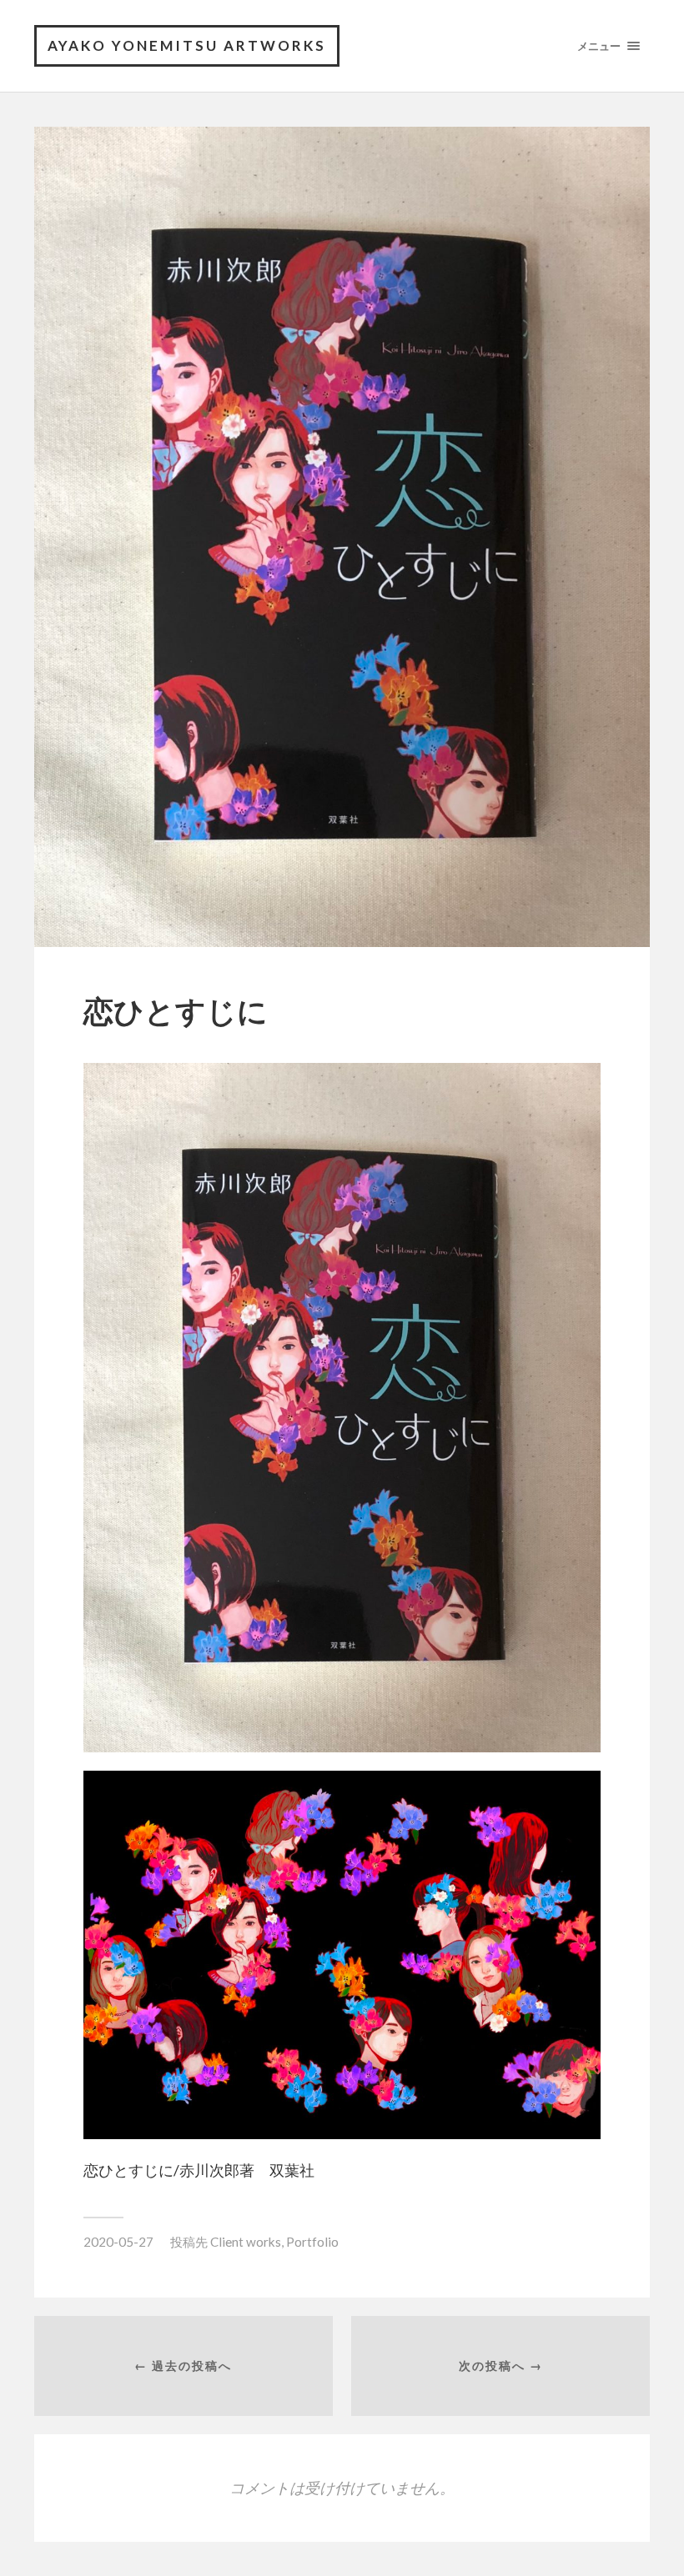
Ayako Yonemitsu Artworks (187, 45)
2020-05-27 (118, 2242)
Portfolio (312, 2242)
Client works (246, 2242)
